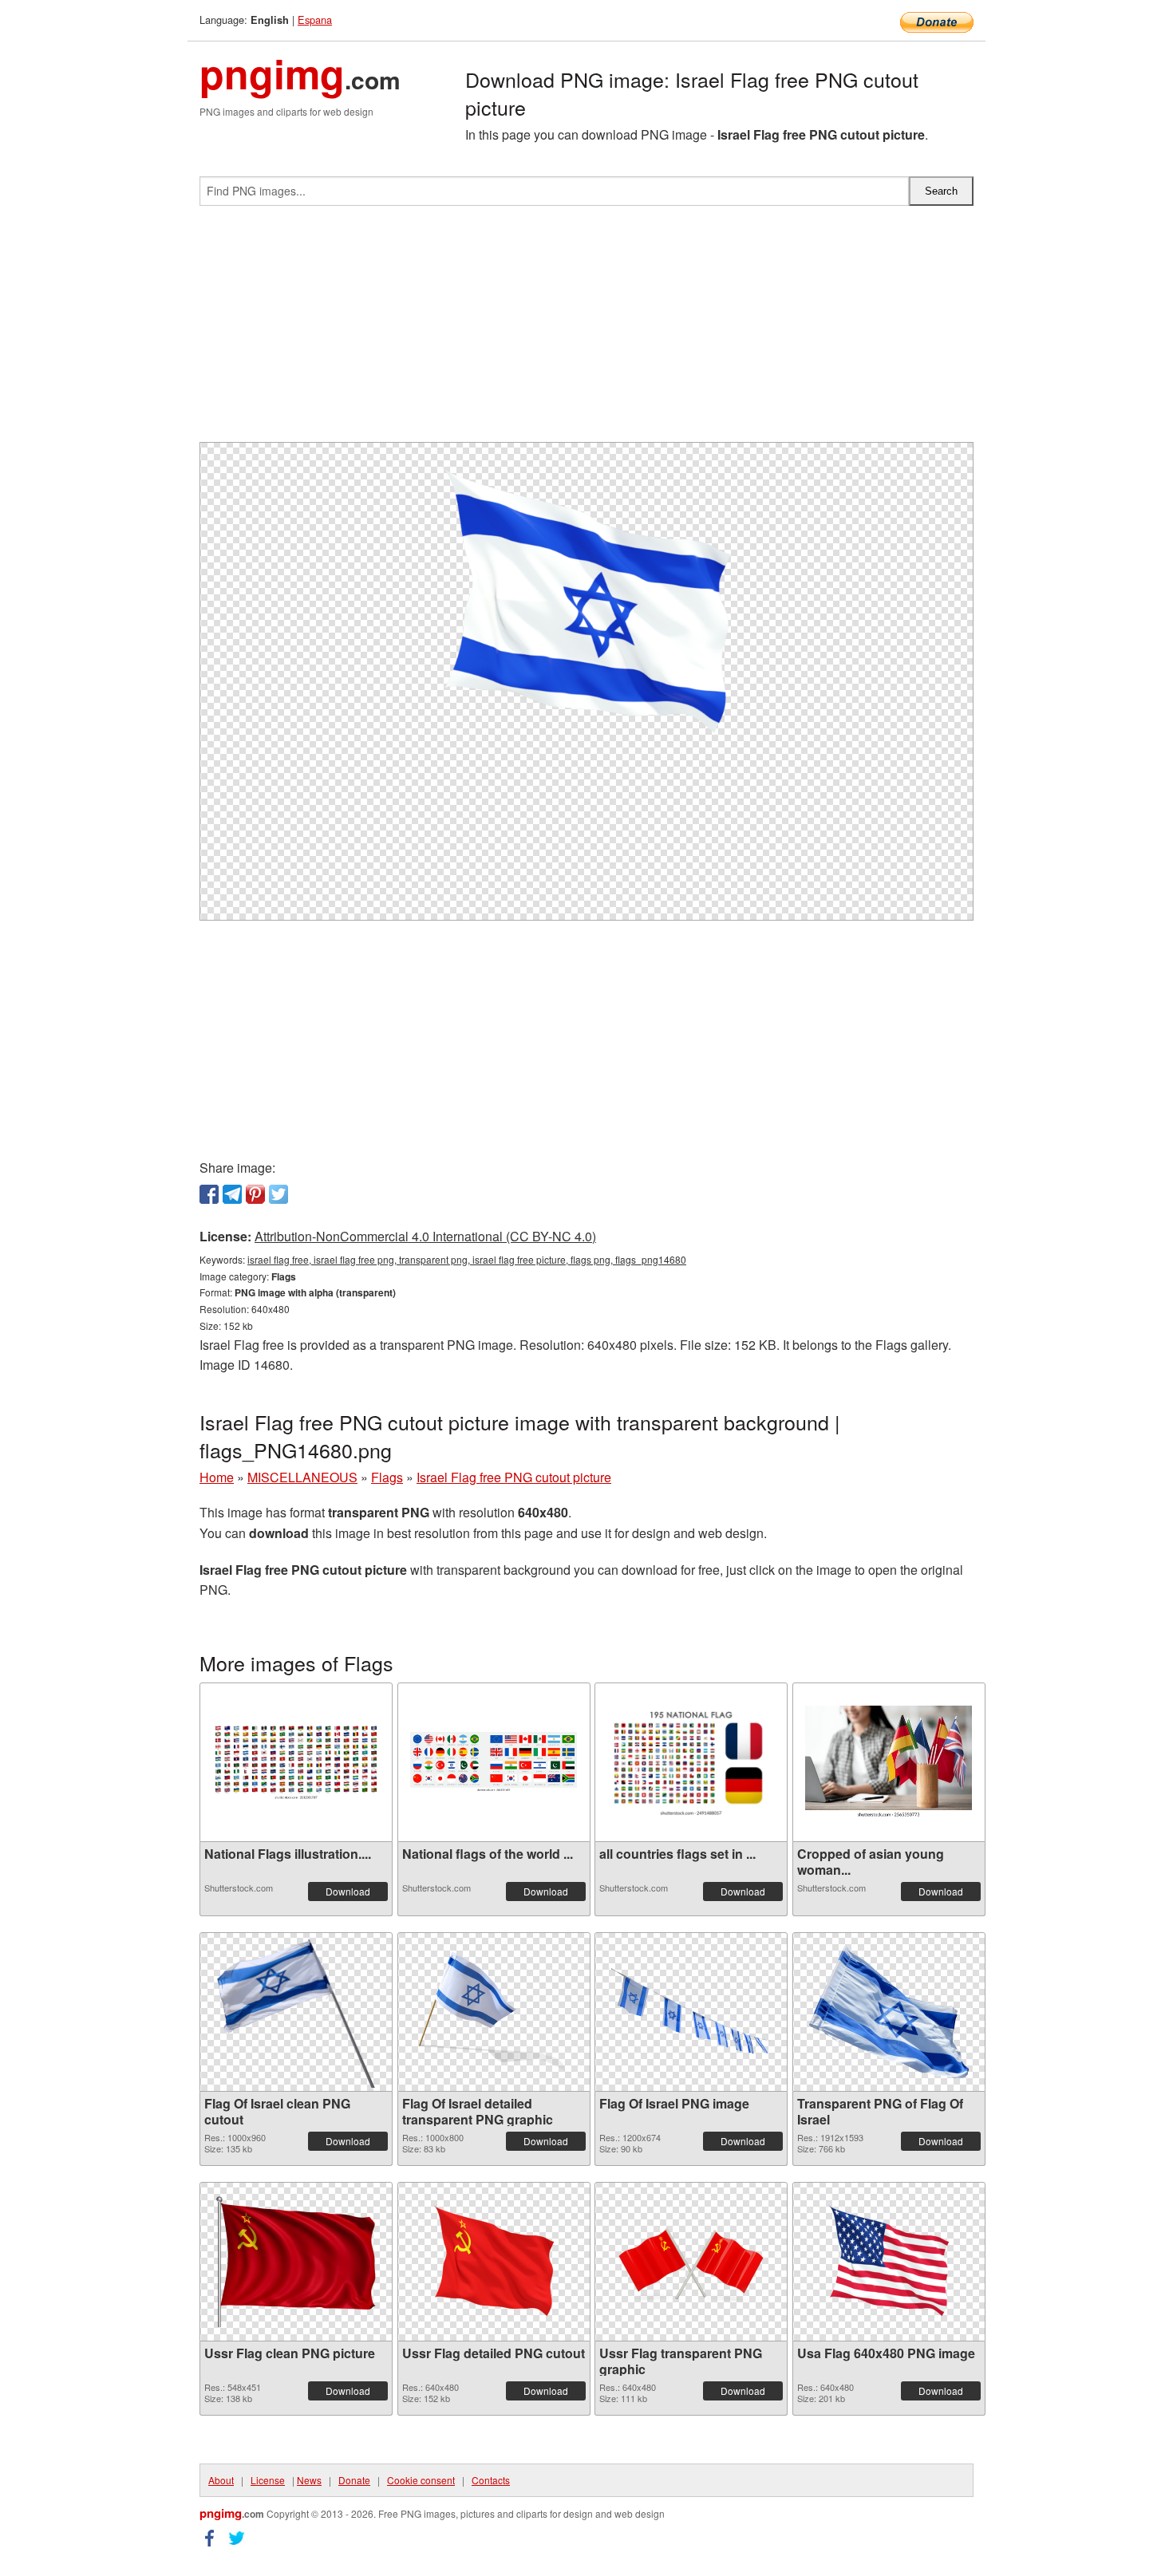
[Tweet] (278, 1194)
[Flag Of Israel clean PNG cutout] (296, 2012)
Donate (354, 2480)
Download (348, 1891)
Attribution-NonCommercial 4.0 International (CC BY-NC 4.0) (425, 1236)
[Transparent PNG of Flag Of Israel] (889, 2012)
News (309, 2480)
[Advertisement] (586, 330)
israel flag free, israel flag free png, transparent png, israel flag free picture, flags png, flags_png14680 (467, 1259)
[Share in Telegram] (232, 1194)
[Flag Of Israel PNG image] (691, 2012)
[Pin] (255, 1194)
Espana (315, 20)
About (221, 2480)
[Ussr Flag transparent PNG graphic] (691, 2262)
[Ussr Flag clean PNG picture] (296, 2262)
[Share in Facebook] (209, 1194)
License (268, 2480)
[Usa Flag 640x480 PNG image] (889, 2262)
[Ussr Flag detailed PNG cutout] (494, 2262)
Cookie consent (421, 2480)
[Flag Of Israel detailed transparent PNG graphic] (494, 2012)
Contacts (491, 2480)
